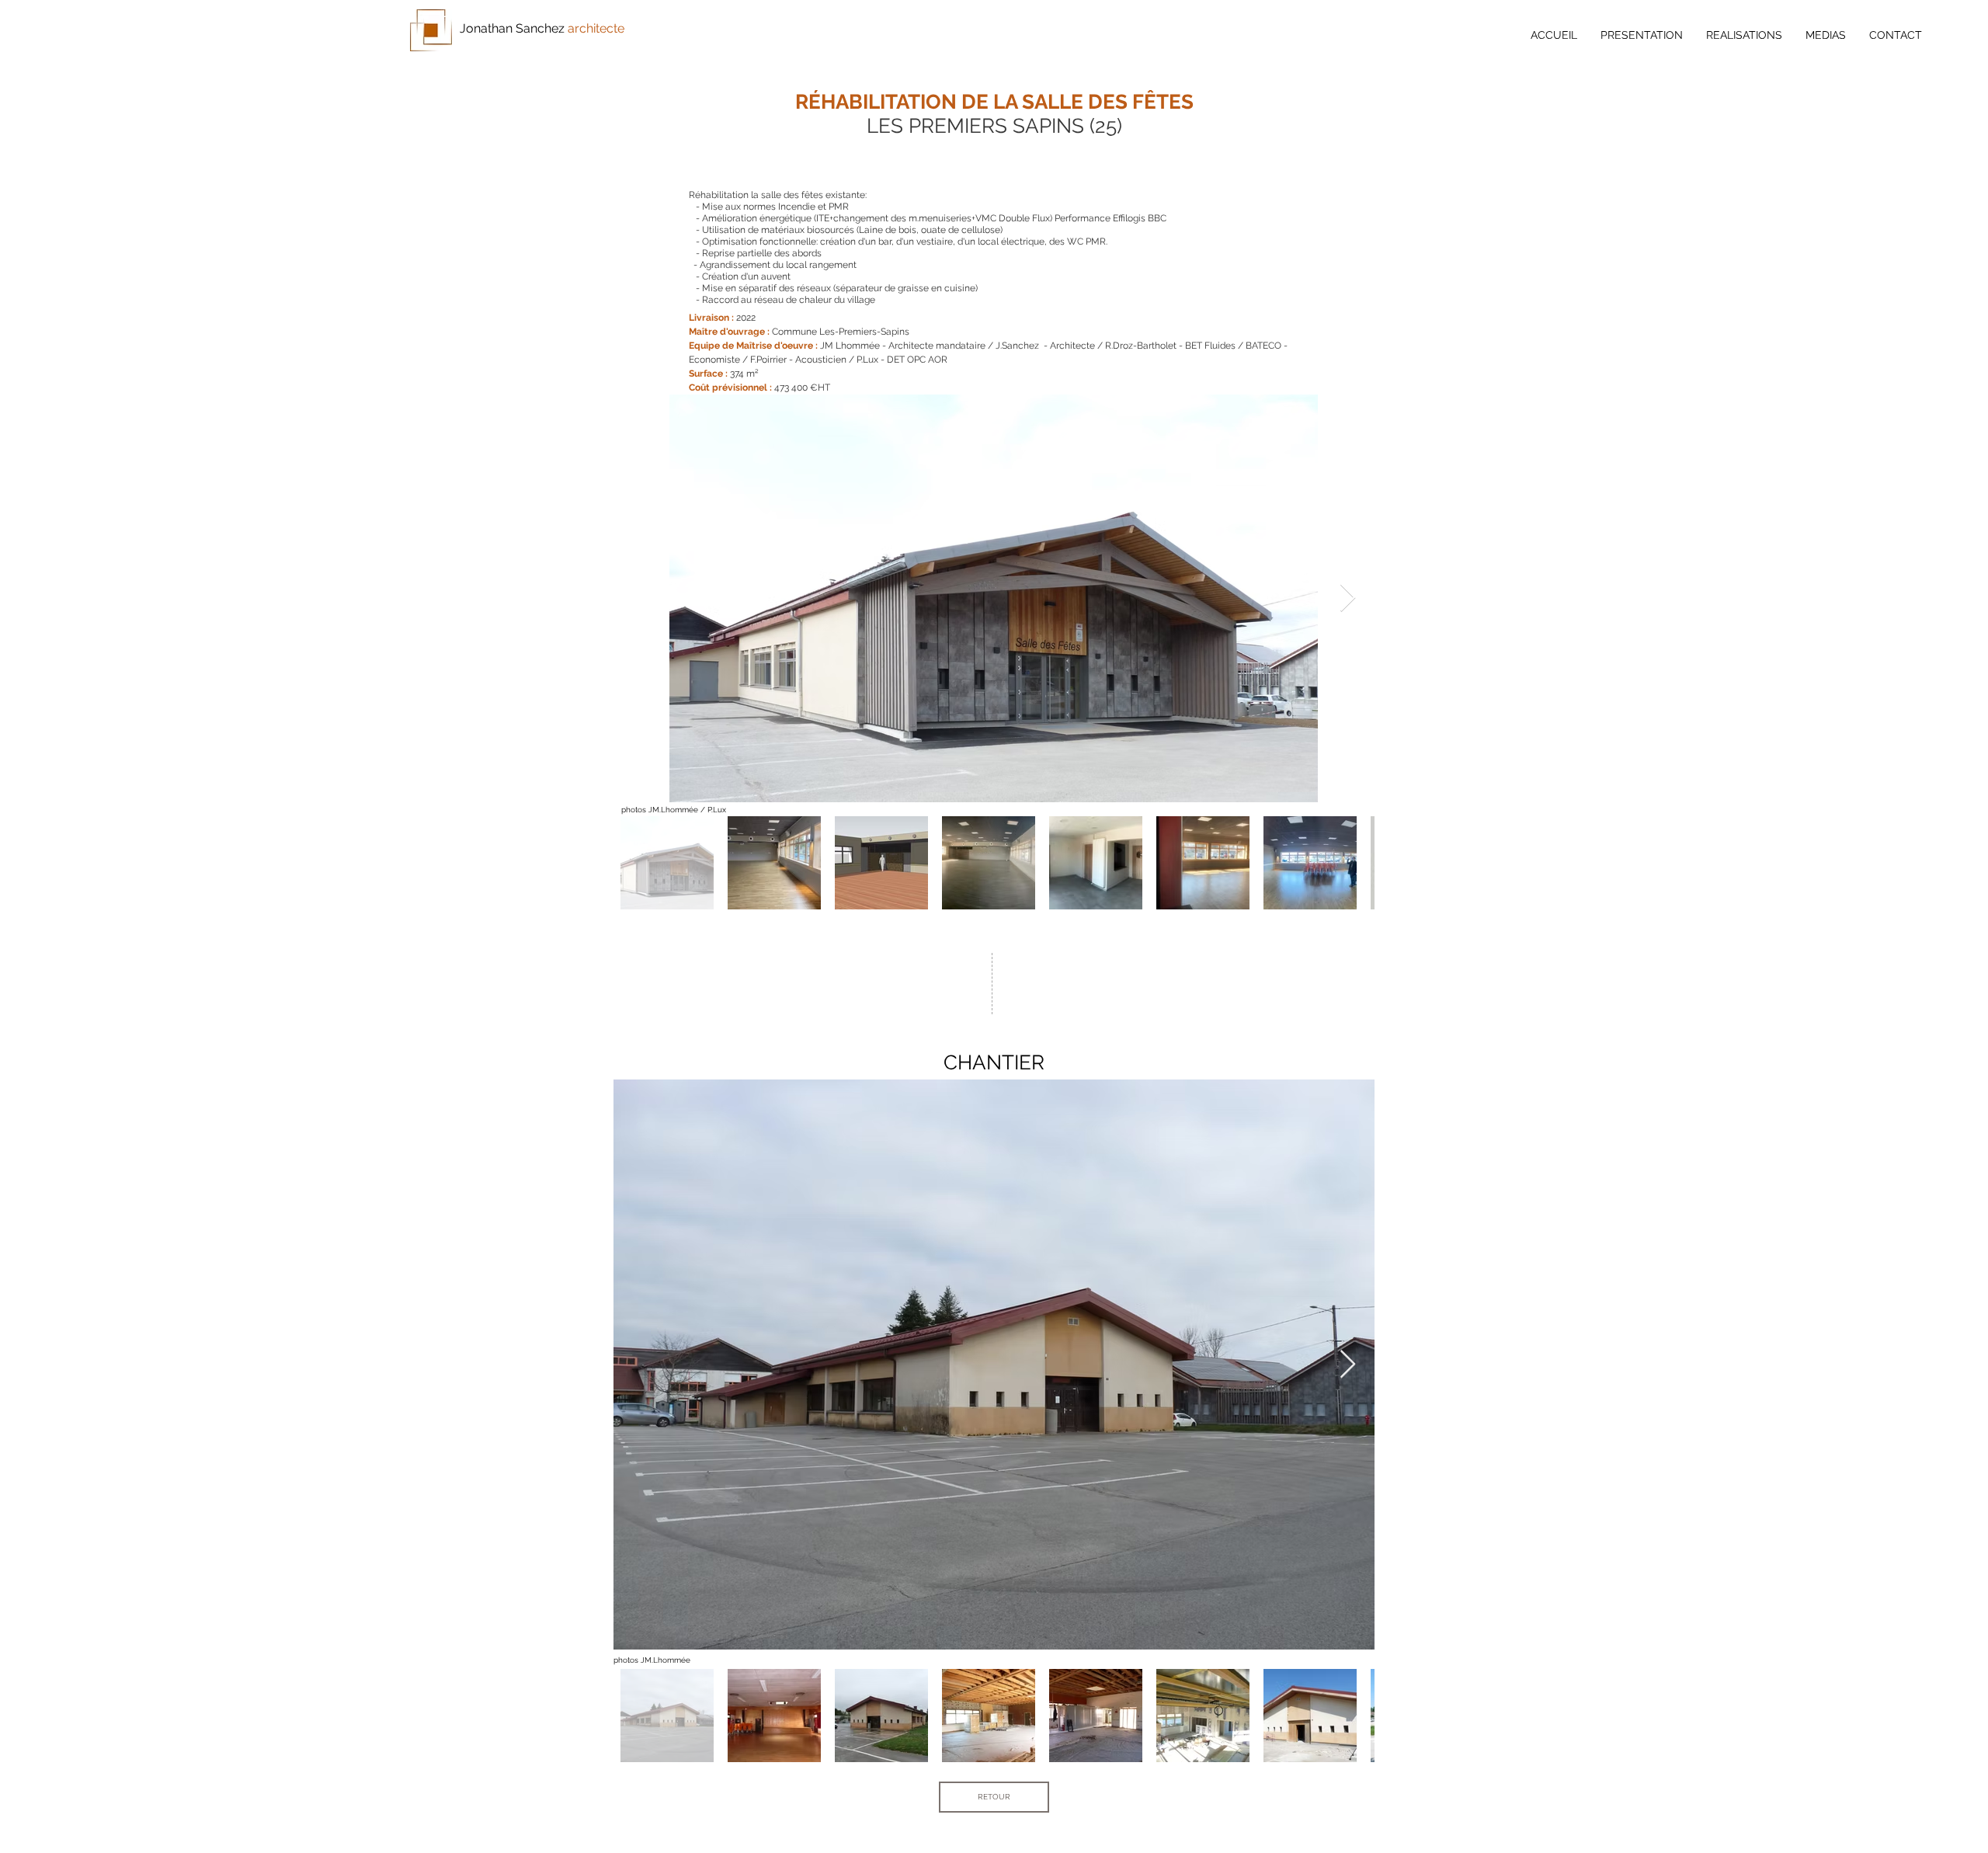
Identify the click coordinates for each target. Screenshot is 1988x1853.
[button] (1744, 35)
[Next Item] (1348, 598)
